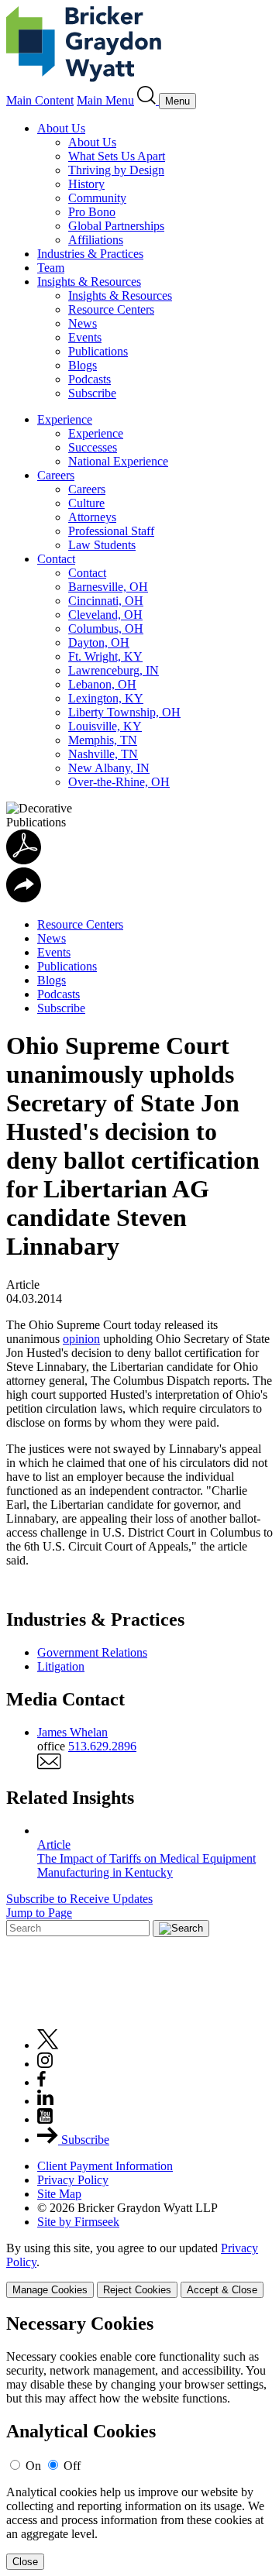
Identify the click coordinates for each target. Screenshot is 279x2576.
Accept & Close (222, 2290)
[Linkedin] (45, 2101)
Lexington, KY (106, 698)
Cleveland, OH (105, 615)
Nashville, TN (103, 754)
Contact (56, 559)
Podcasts (90, 379)
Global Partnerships (116, 226)
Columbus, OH (106, 629)
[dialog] (139, 2270)
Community (97, 198)
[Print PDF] (24, 860)
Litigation (61, 1666)
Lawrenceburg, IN (114, 670)
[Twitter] (48, 2045)
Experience (65, 419)
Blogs (83, 365)
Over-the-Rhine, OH (119, 782)
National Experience (118, 461)
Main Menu (105, 100)
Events (85, 337)
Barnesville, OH (108, 587)
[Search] (148, 100)
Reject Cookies (137, 2290)
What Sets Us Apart (117, 156)
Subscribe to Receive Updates (79, 1899)
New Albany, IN (109, 768)
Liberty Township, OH (124, 712)
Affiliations (96, 240)
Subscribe (92, 393)
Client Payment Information (105, 2166)
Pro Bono (92, 212)
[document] (139, 2442)
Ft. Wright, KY (105, 656)
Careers (56, 475)
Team (51, 268)
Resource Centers (111, 309)
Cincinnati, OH (106, 601)
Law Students (102, 545)
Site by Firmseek (78, 2222)
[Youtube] (45, 2119)
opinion (81, 1339)
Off (72, 2466)
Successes (93, 447)
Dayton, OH (99, 642)
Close (25, 2562)
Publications (98, 351)
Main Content (40, 100)
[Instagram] (46, 2064)
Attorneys (92, 517)
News (83, 323)
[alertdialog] (139, 2442)
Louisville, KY (105, 726)
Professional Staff (111, 531)
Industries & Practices (90, 254)
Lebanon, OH (102, 684)
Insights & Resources (89, 282)
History (86, 184)
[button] (24, 898)
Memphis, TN (103, 740)
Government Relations (92, 1652)
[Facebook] (41, 2082)
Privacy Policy (73, 2180)
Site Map (59, 2194)
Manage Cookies (50, 2290)
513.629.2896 (102, 1746)
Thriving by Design (116, 170)
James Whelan (72, 1732)
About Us (61, 128)
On (33, 2466)
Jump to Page (39, 1913)
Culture (86, 503)
